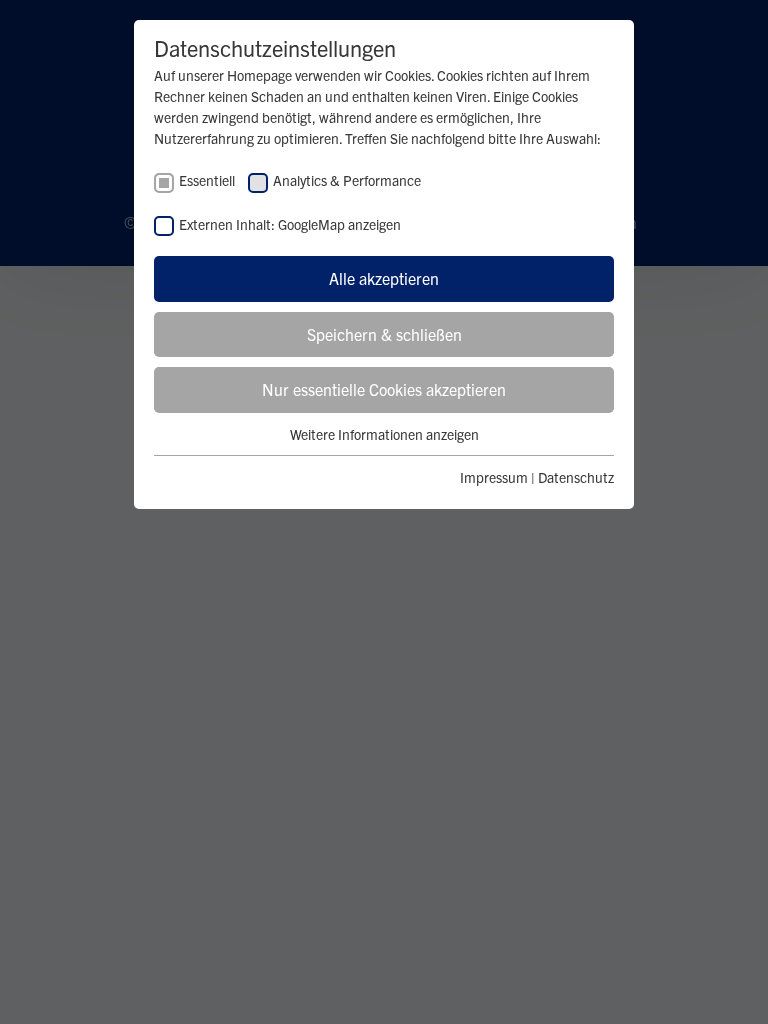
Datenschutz (576, 477)
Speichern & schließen (384, 334)
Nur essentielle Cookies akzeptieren (384, 389)
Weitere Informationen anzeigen (384, 434)
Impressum (494, 477)
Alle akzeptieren (384, 278)
